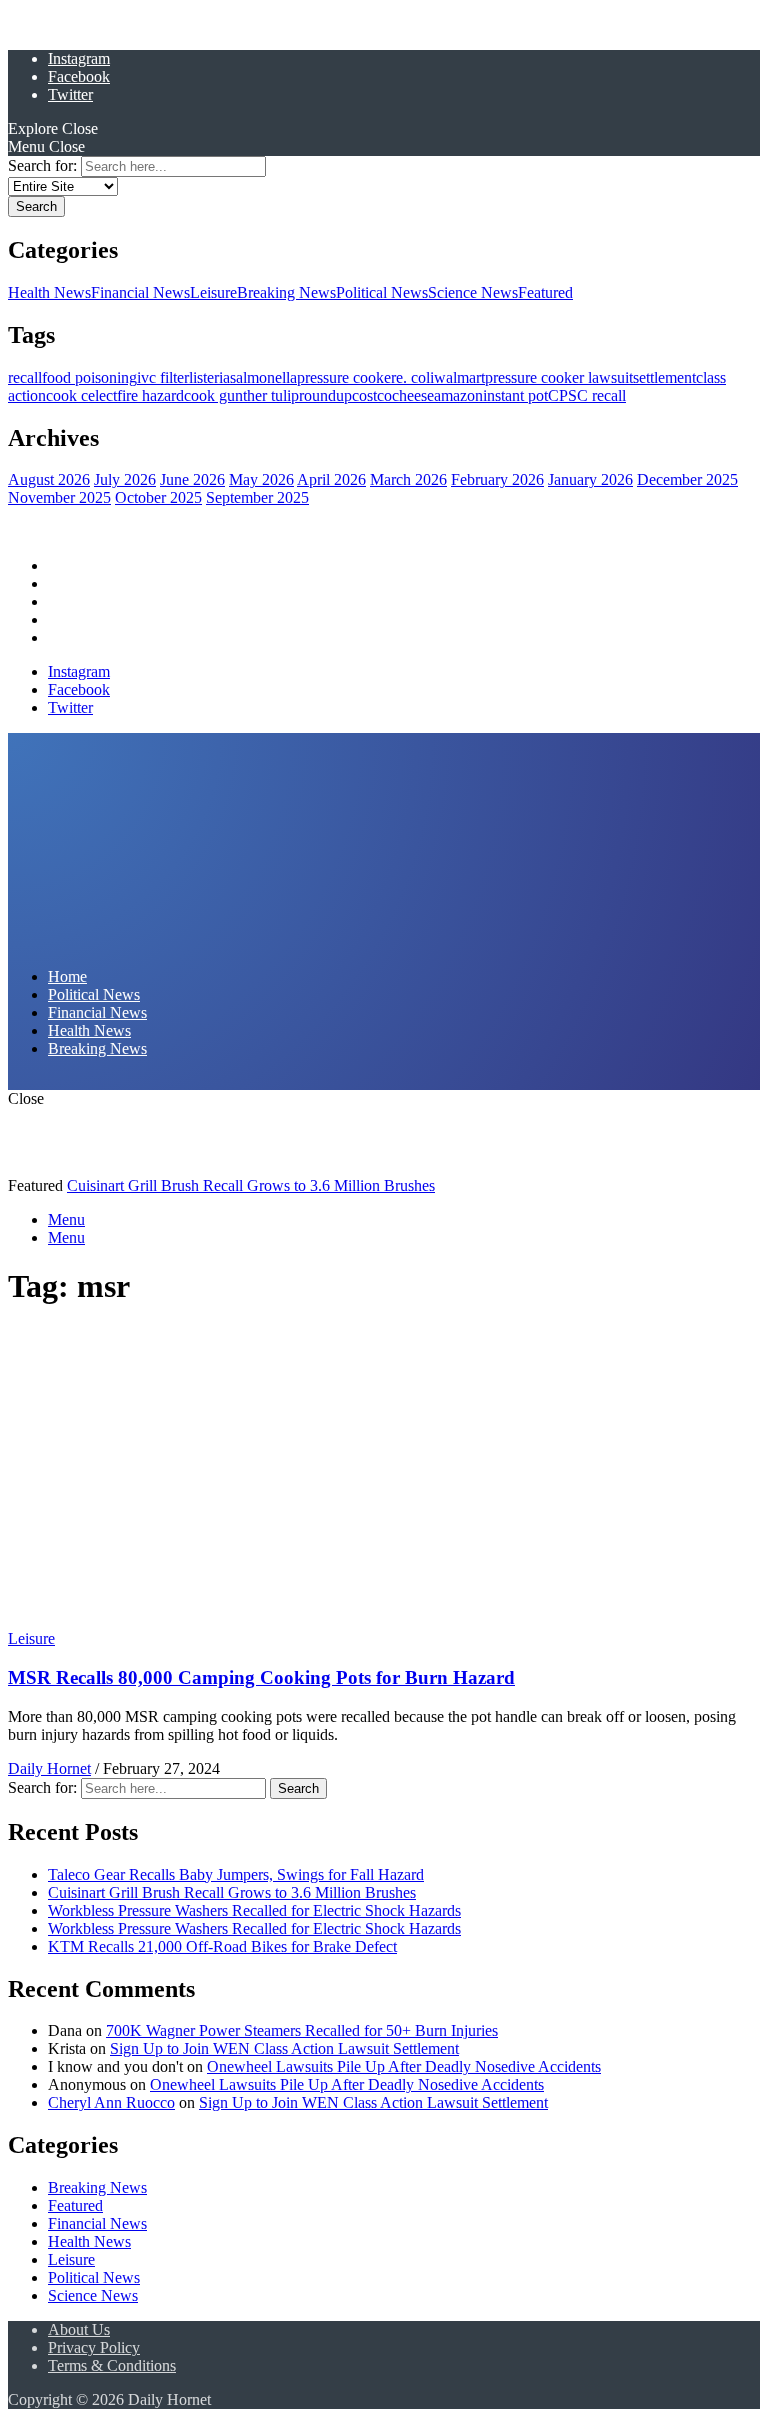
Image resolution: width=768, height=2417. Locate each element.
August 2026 (49, 479)
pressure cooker (346, 377)
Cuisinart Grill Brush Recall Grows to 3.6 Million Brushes (251, 1185)
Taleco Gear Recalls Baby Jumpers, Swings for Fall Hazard (236, 1874)
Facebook (79, 76)
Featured (545, 292)
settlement (664, 377)
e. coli (415, 377)
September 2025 (257, 497)
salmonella (263, 377)
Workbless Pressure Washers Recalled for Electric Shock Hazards (254, 1910)
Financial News (140, 292)
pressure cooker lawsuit (559, 377)
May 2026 (261, 479)
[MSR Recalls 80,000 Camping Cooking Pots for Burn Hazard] (188, 1620)
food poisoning (89, 377)
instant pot (515, 395)
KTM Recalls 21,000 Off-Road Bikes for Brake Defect (222, 1946)
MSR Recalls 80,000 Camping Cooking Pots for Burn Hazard (261, 1677)
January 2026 (590, 479)
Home (67, 565)
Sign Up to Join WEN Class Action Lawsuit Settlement (284, 2048)
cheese (413, 395)
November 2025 (59, 497)
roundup (325, 395)
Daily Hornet (49, 1768)
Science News (473, 292)
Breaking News (286, 292)
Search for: (42, 165)
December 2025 (687, 479)
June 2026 (192, 479)
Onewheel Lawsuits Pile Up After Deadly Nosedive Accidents (404, 2066)
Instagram (79, 58)
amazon (458, 395)
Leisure (213, 292)
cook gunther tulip (241, 395)
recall (25, 377)
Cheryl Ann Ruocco (111, 2102)
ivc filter (163, 377)
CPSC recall (587, 395)
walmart (459, 377)
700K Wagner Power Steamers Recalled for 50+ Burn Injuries (302, 2030)
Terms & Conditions (112, 2365)
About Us (79, 2329)
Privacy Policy (94, 2347)
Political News (382, 292)
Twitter (70, 94)
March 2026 (408, 479)
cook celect (81, 395)
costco (372, 395)
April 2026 (331, 479)
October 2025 (158, 497)
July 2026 (125, 479)
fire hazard (150, 395)
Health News (49, 292)
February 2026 (497, 479)
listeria (209, 377)
